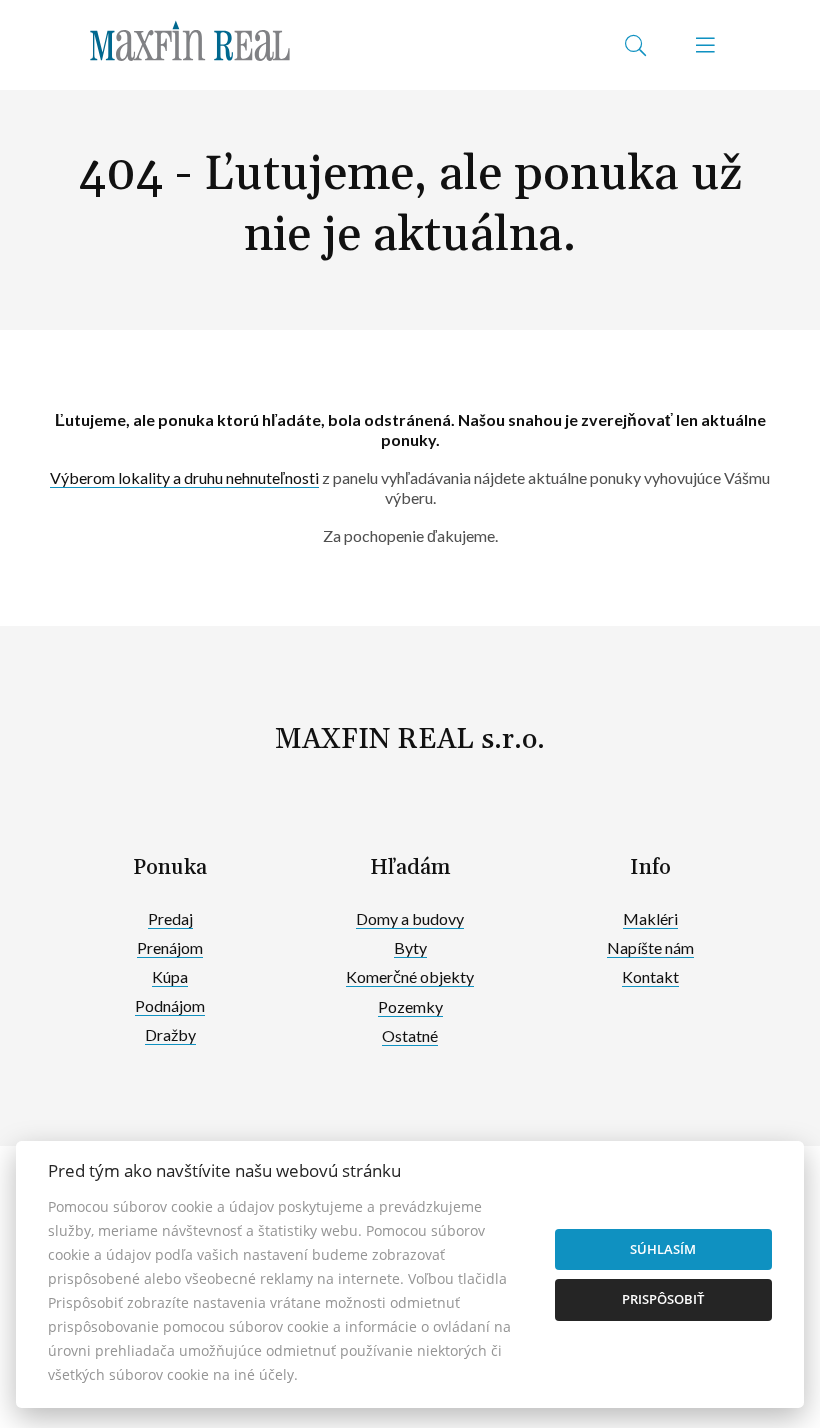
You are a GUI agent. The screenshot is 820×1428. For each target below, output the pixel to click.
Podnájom (170, 1005)
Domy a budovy (410, 918)
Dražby (170, 1034)
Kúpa (170, 976)
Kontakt (650, 976)
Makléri (650, 918)
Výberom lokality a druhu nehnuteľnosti (184, 477)
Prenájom (170, 947)
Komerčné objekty (410, 976)
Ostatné (410, 1035)
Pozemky (410, 1006)
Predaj (170, 918)
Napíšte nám (650, 947)
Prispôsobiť (663, 1299)
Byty (410, 947)
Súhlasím (663, 1249)
